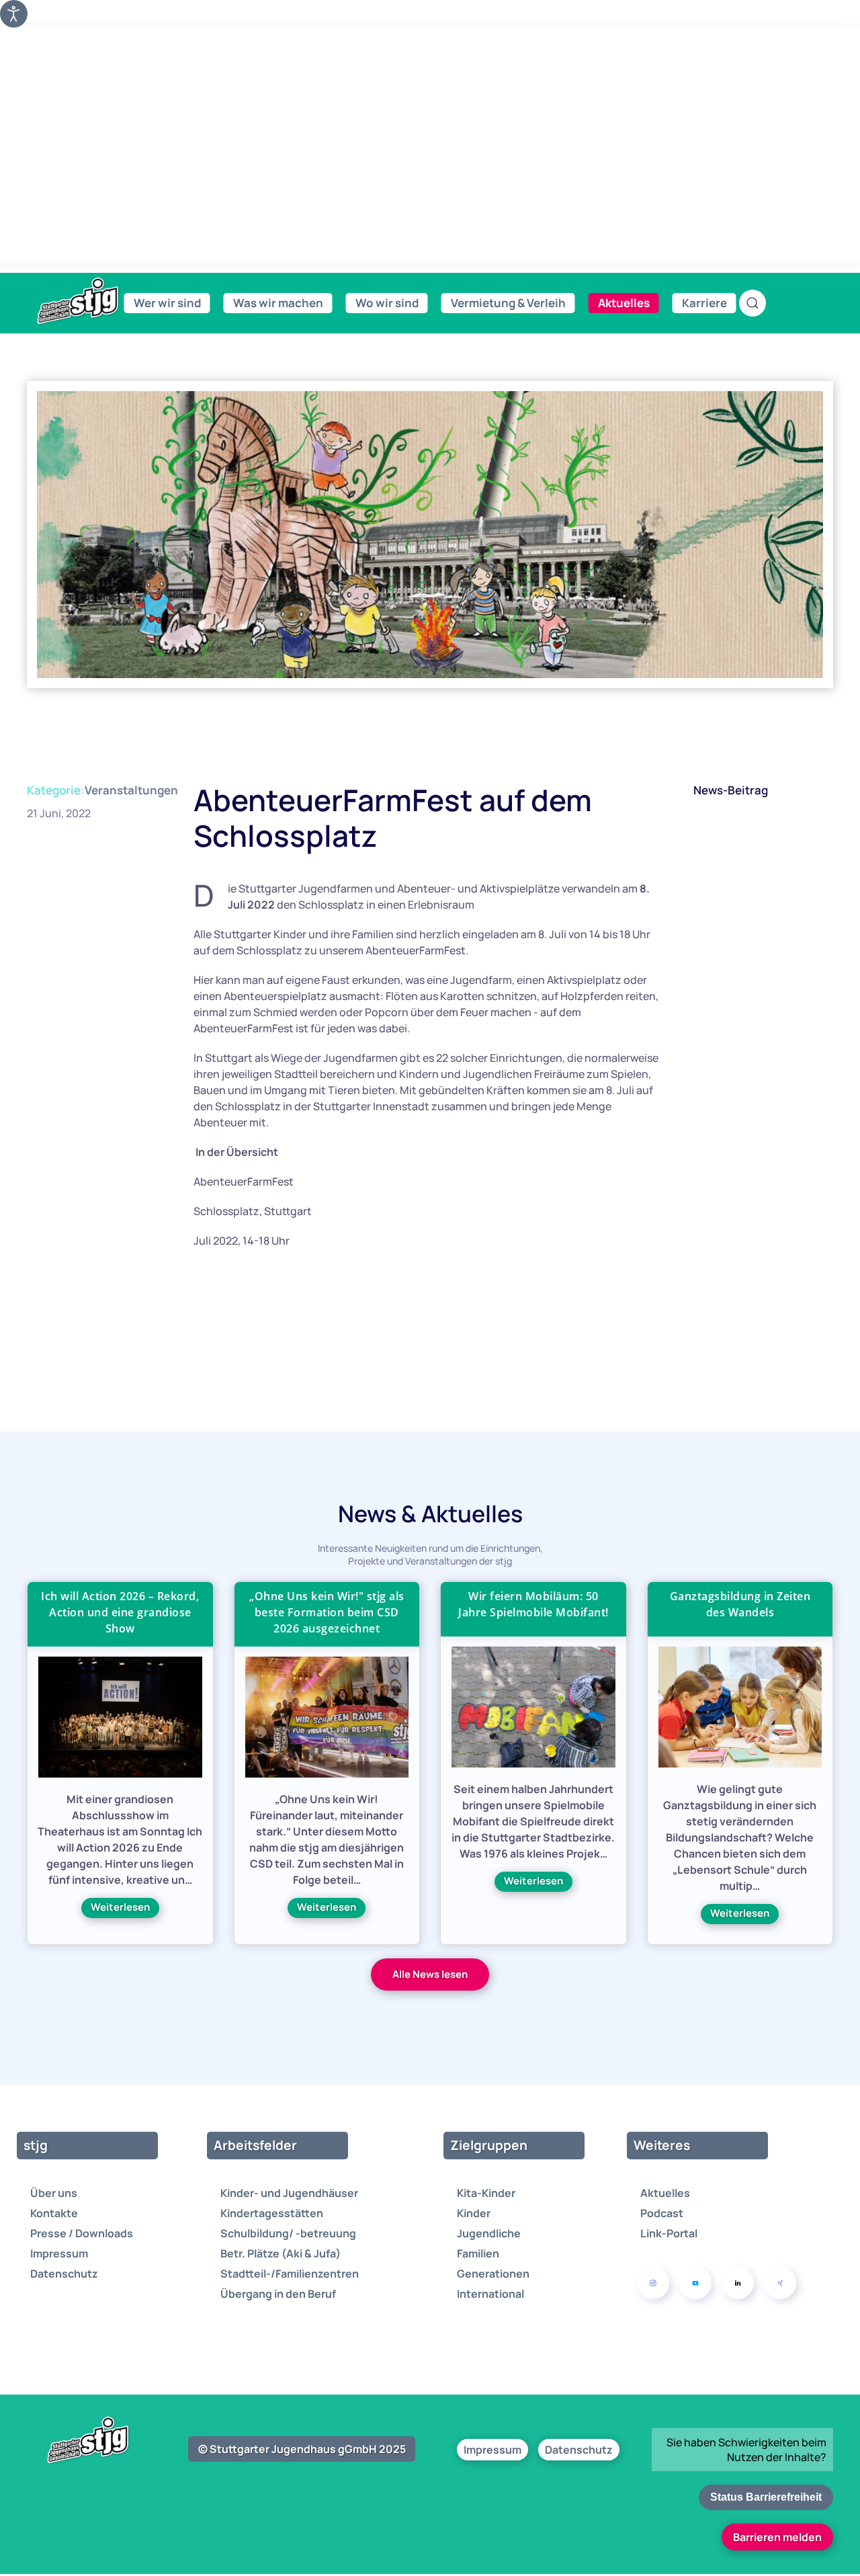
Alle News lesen (430, 1974)
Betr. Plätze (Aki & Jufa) (281, 2253)
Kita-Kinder (486, 2193)
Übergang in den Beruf (278, 2294)
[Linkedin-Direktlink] (738, 2283)
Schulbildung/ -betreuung (288, 2233)
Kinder (474, 2213)
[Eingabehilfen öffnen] (14, 14)
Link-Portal (669, 2233)
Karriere (704, 303)
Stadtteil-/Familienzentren (290, 2274)
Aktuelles (665, 2193)
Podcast (662, 2213)
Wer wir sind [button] (167, 303)
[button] (752, 303)
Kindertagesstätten (272, 2213)
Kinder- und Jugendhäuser (289, 2193)
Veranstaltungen (131, 790)
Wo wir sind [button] (387, 303)
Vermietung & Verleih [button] (508, 303)
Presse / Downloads (82, 2233)
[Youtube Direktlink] (695, 2283)
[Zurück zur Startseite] (107, 301)
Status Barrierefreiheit (766, 2497)
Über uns (54, 2193)
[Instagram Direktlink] (653, 2283)
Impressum (59, 2253)
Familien (478, 2253)
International (490, 2294)
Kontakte (54, 2213)
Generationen (493, 2274)
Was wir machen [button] (278, 303)
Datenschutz (64, 2274)
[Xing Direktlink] (780, 2283)
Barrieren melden (777, 2537)
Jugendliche (489, 2233)
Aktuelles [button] (624, 303)
